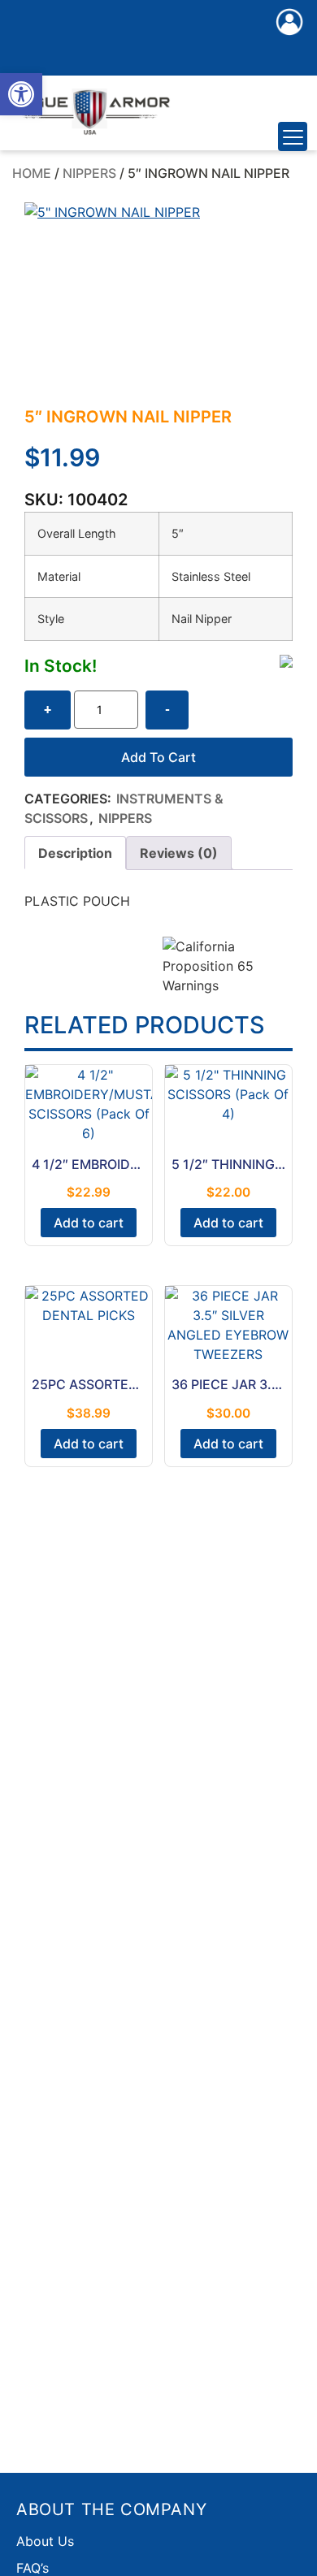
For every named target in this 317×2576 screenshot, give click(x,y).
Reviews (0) (179, 853)
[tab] (75, 853)
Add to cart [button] (89, 1223)
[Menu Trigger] (293, 136)
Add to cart (158, 757)
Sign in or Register (289, 39)
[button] (21, 94)
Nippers (89, 173)
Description (75, 853)
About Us (45, 2541)
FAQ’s (33, 2568)
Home (32, 173)
